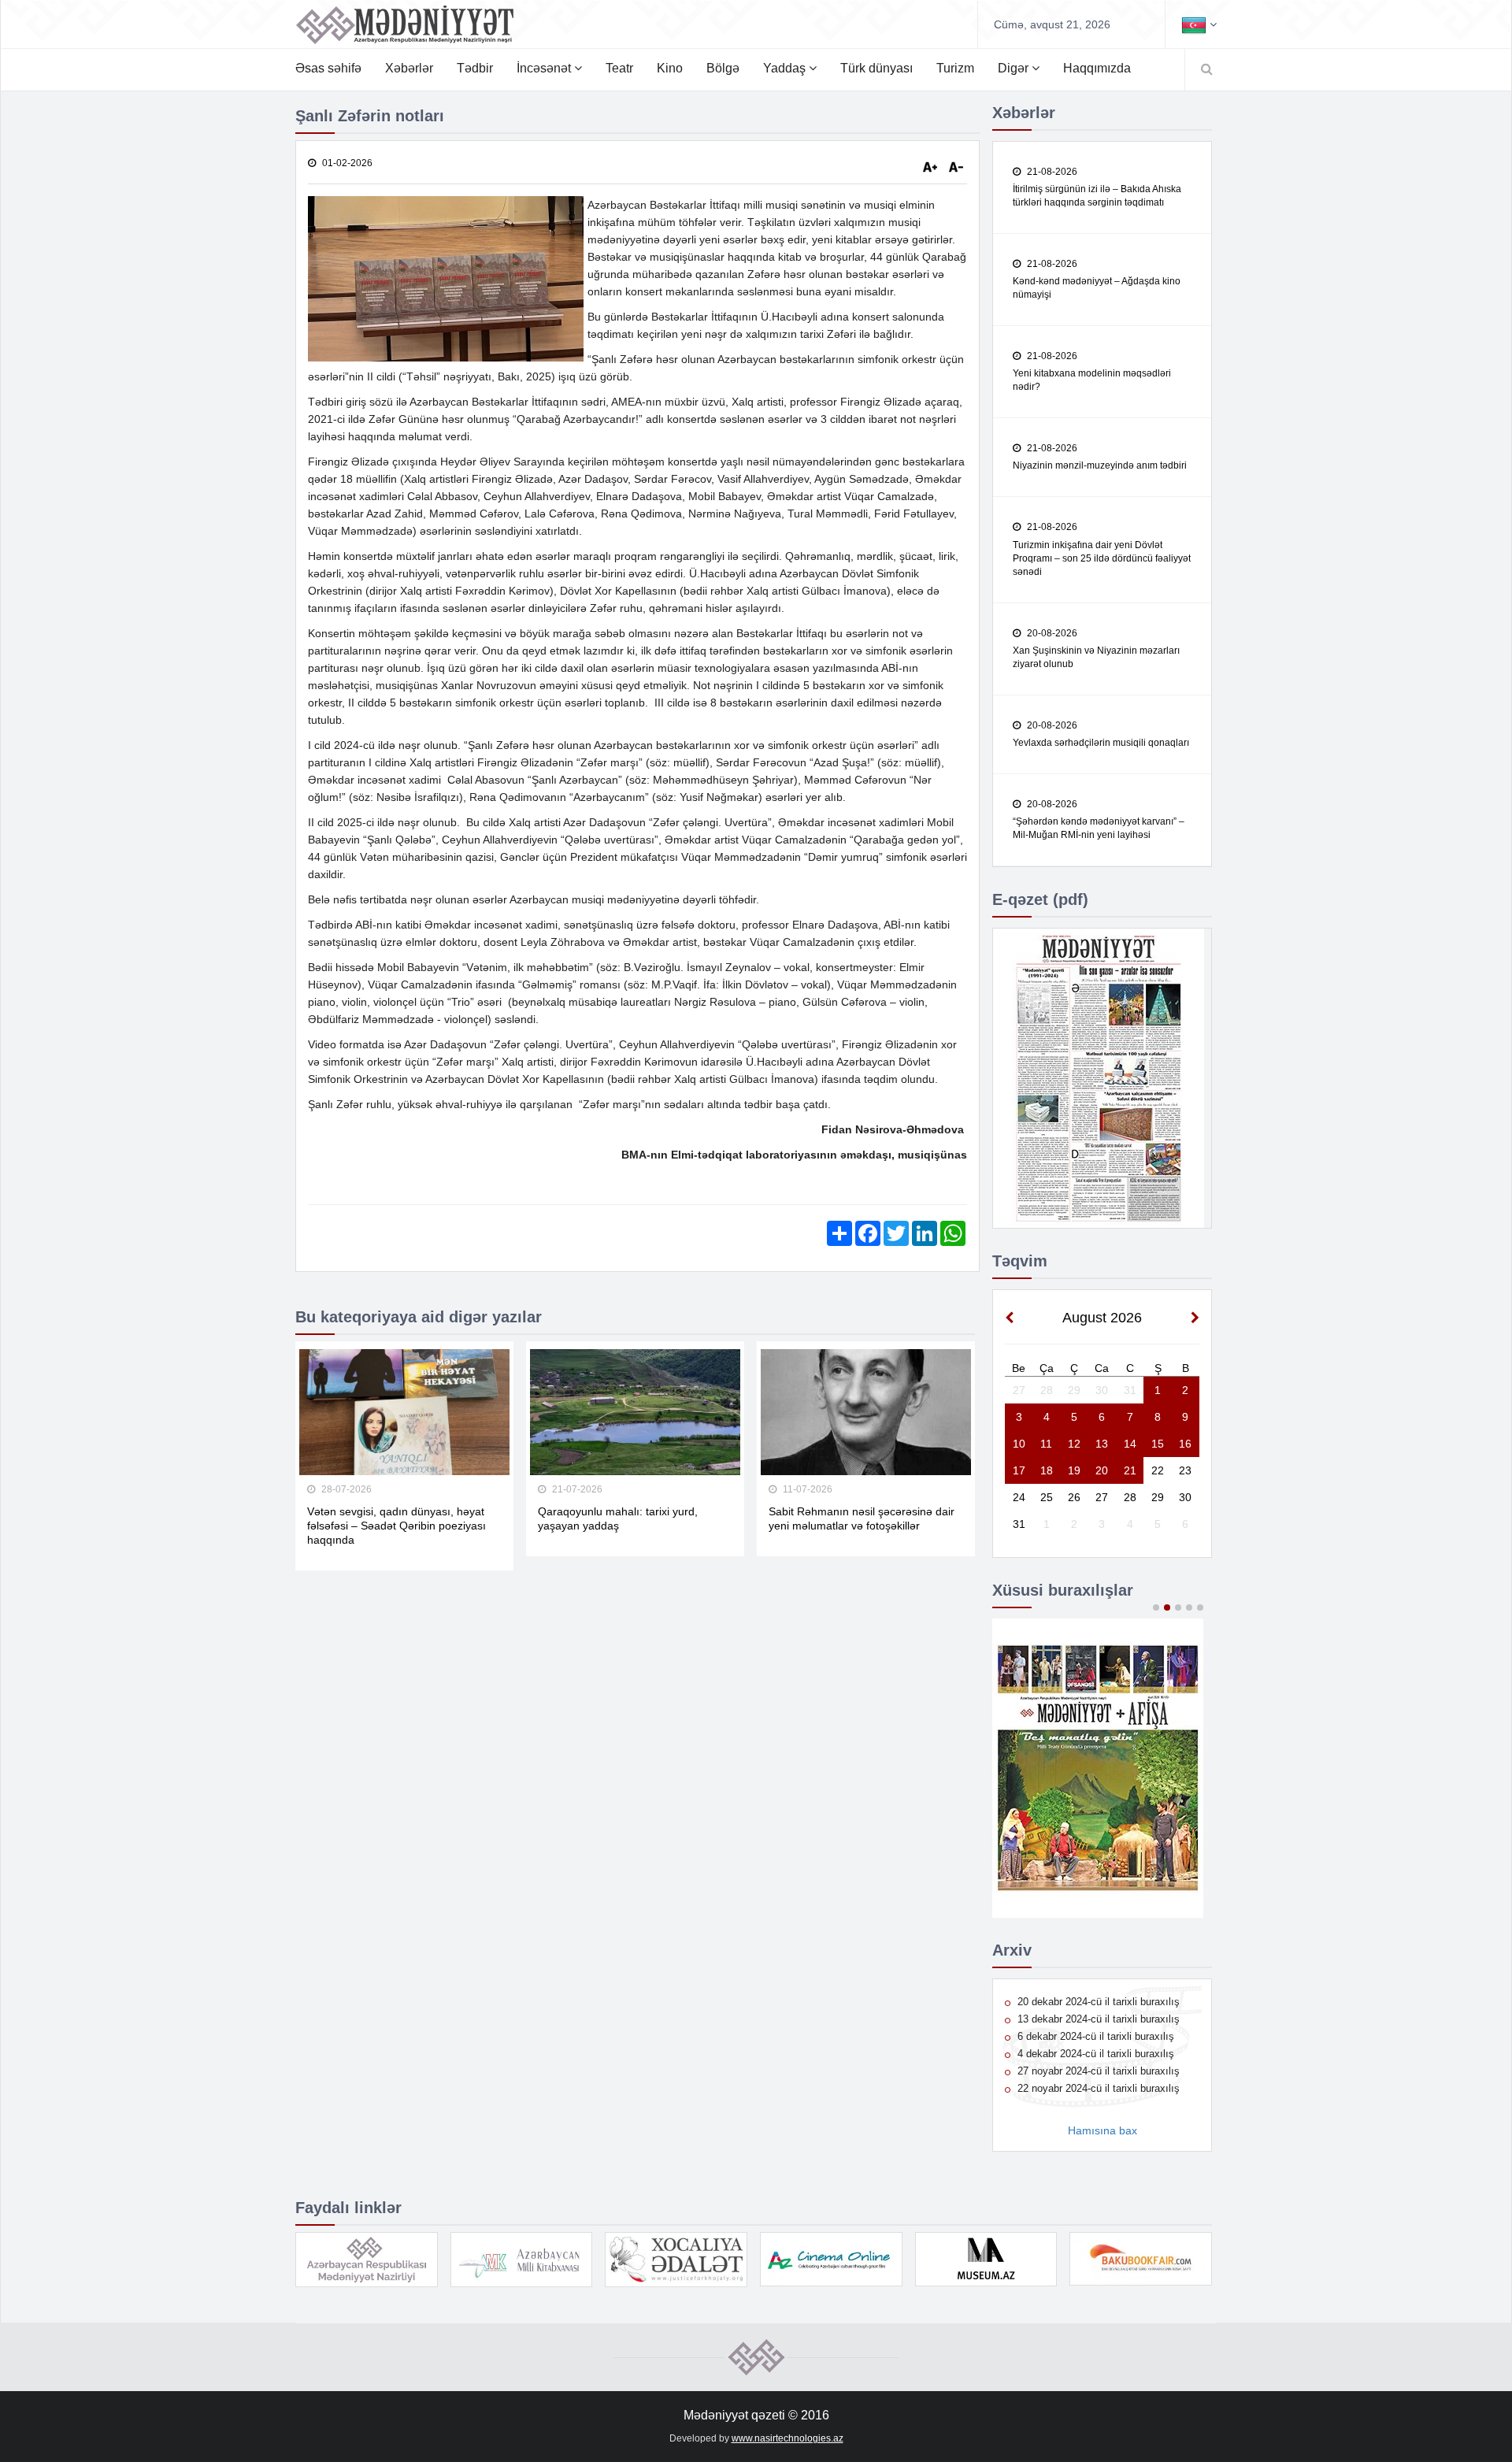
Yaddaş (786, 68)
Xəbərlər (409, 68)
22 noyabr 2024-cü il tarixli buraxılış (1097, 2088)
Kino (670, 68)
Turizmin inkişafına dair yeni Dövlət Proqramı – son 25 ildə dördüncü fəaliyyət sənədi (1102, 558)
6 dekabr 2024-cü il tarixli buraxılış (1094, 2036)
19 (1074, 1470)
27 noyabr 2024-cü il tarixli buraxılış (1097, 2071)
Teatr (619, 68)
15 (1158, 1444)
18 (1047, 1470)
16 (1185, 1444)
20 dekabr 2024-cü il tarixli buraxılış (1097, 2002)
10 (1019, 1444)
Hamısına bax (1102, 2130)
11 (1046, 1444)
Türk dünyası (876, 68)
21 (1130, 1470)
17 (1019, 1470)
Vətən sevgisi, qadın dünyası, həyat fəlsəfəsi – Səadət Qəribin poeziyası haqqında (397, 1526)
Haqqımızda (1097, 68)
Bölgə (723, 68)
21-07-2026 (576, 1489)
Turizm (955, 68)
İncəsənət (545, 68)
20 (1102, 1470)
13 (1102, 1444)
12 (1074, 1444)
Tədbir (475, 68)
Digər (1015, 68)
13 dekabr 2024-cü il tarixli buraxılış (1097, 2019)
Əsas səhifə (328, 68)
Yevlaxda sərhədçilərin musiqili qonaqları (1101, 743)
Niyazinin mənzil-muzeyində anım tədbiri (1100, 465)
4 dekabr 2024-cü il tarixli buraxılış (1094, 2054)
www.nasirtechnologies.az (787, 2438)
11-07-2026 (806, 1489)
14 (1130, 1444)
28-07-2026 (345, 1489)
